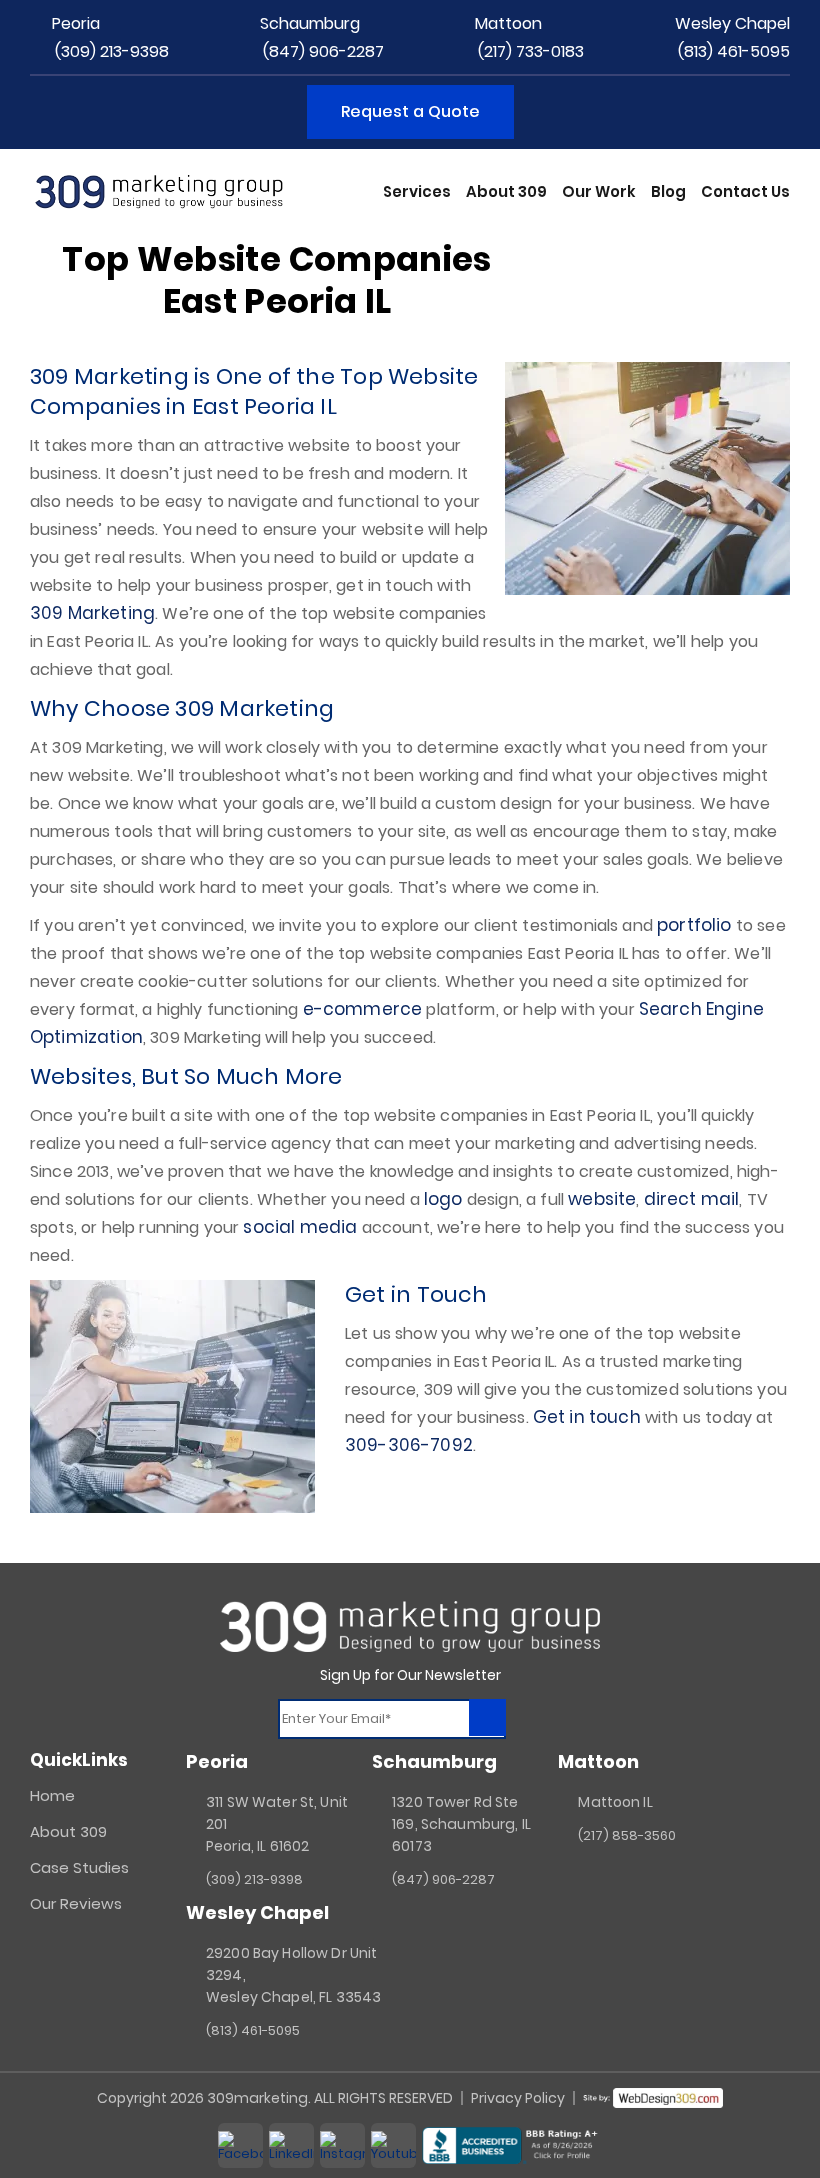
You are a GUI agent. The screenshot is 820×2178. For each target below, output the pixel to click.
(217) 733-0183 (531, 51)
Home (52, 1795)
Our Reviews (76, 1903)
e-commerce (363, 1009)
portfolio (694, 925)
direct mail (692, 1199)
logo (443, 1199)
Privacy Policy (518, 2098)
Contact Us (745, 191)
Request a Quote (410, 111)
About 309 (506, 191)
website (602, 1199)
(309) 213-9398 (112, 51)
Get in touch (587, 1417)
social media (300, 1227)
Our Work (599, 191)
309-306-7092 (409, 1445)
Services (417, 191)
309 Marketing (92, 613)
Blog (668, 191)
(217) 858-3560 (627, 1835)
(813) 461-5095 (734, 51)
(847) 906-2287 (323, 51)
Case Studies (79, 1867)
